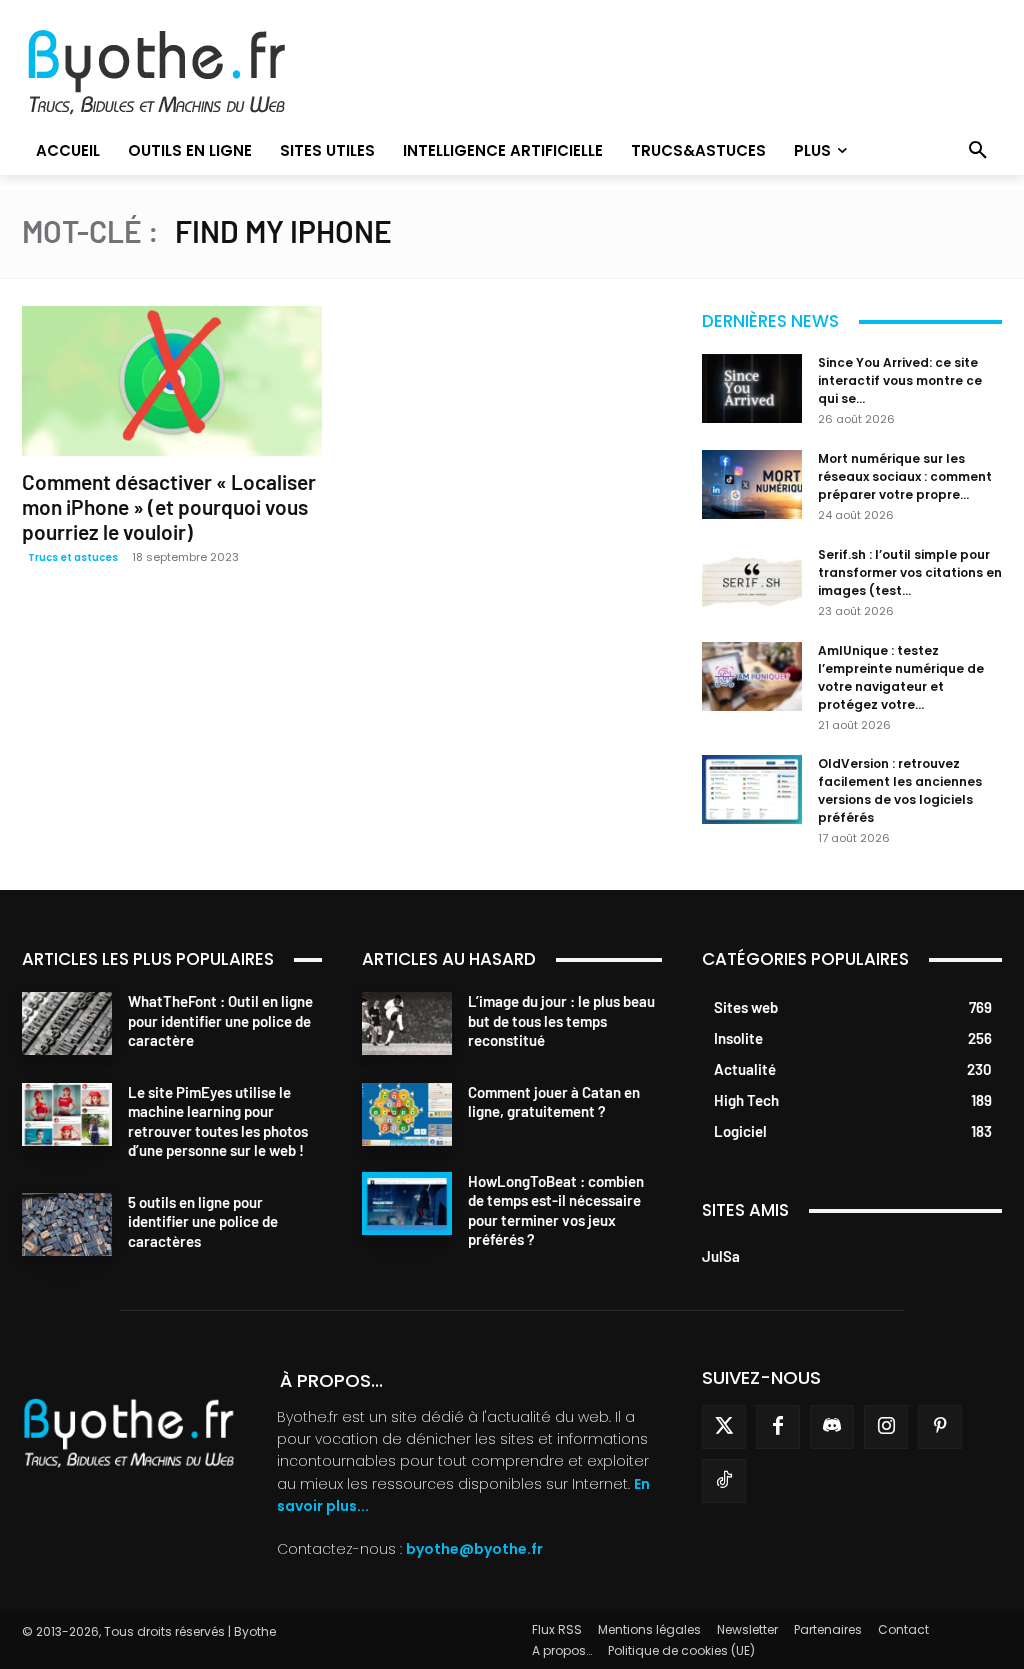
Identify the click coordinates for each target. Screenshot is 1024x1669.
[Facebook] (778, 1427)
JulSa (721, 1256)
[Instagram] (886, 1427)
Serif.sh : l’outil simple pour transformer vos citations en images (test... (910, 572)
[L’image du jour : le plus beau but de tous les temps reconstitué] (407, 1023)
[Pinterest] (940, 1427)
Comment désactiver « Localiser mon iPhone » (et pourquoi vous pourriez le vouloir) (169, 506)
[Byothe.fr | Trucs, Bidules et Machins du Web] (176, 73)
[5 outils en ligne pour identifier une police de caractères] (67, 1224)
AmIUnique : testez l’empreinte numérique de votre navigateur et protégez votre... (901, 677)
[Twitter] (724, 1427)
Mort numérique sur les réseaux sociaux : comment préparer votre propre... (905, 476)
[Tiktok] (724, 1481)
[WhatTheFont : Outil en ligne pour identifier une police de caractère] (67, 1023)
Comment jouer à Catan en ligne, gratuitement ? (554, 1102)
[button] (978, 151)
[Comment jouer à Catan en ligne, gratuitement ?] (407, 1114)
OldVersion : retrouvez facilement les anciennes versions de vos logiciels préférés (900, 790)
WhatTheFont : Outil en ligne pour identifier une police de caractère (220, 1020)
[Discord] (832, 1427)
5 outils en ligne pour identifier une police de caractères (203, 1221)
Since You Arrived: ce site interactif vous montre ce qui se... (900, 380)
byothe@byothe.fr (474, 1549)
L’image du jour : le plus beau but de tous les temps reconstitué (561, 1020)
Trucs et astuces (73, 557)
